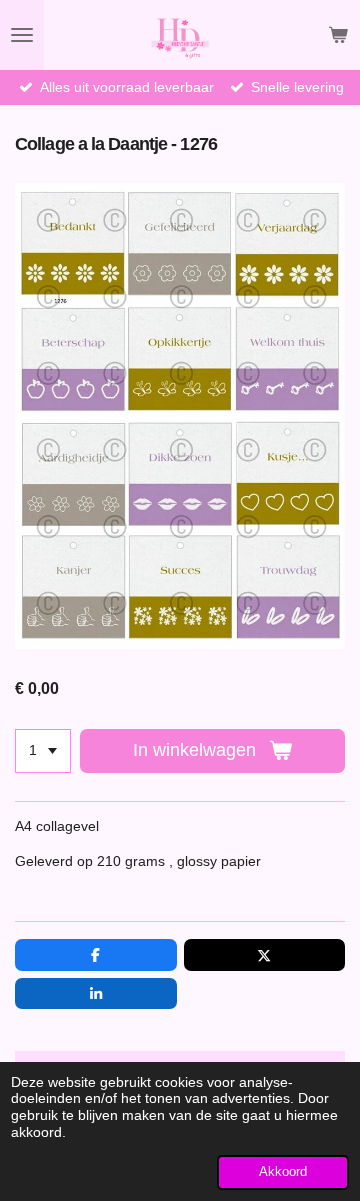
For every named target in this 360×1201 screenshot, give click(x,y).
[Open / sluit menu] (22, 35)
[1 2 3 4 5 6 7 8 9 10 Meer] (43, 751)
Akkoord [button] (283, 1172)
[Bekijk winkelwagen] (338, 35)
